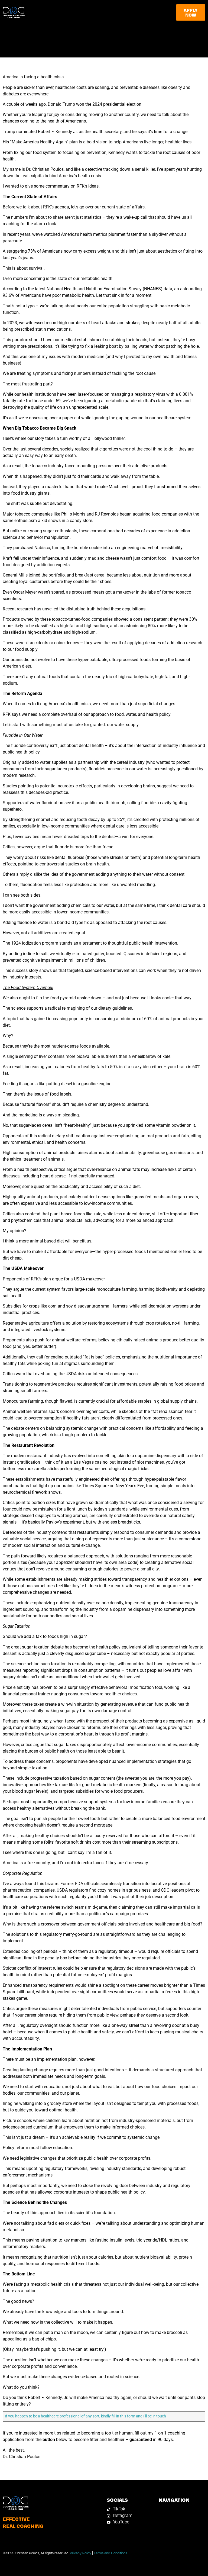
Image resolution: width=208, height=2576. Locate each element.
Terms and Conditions (110, 2553)
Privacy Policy (81, 2553)
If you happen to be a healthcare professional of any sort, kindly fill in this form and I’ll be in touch (85, 2416)
